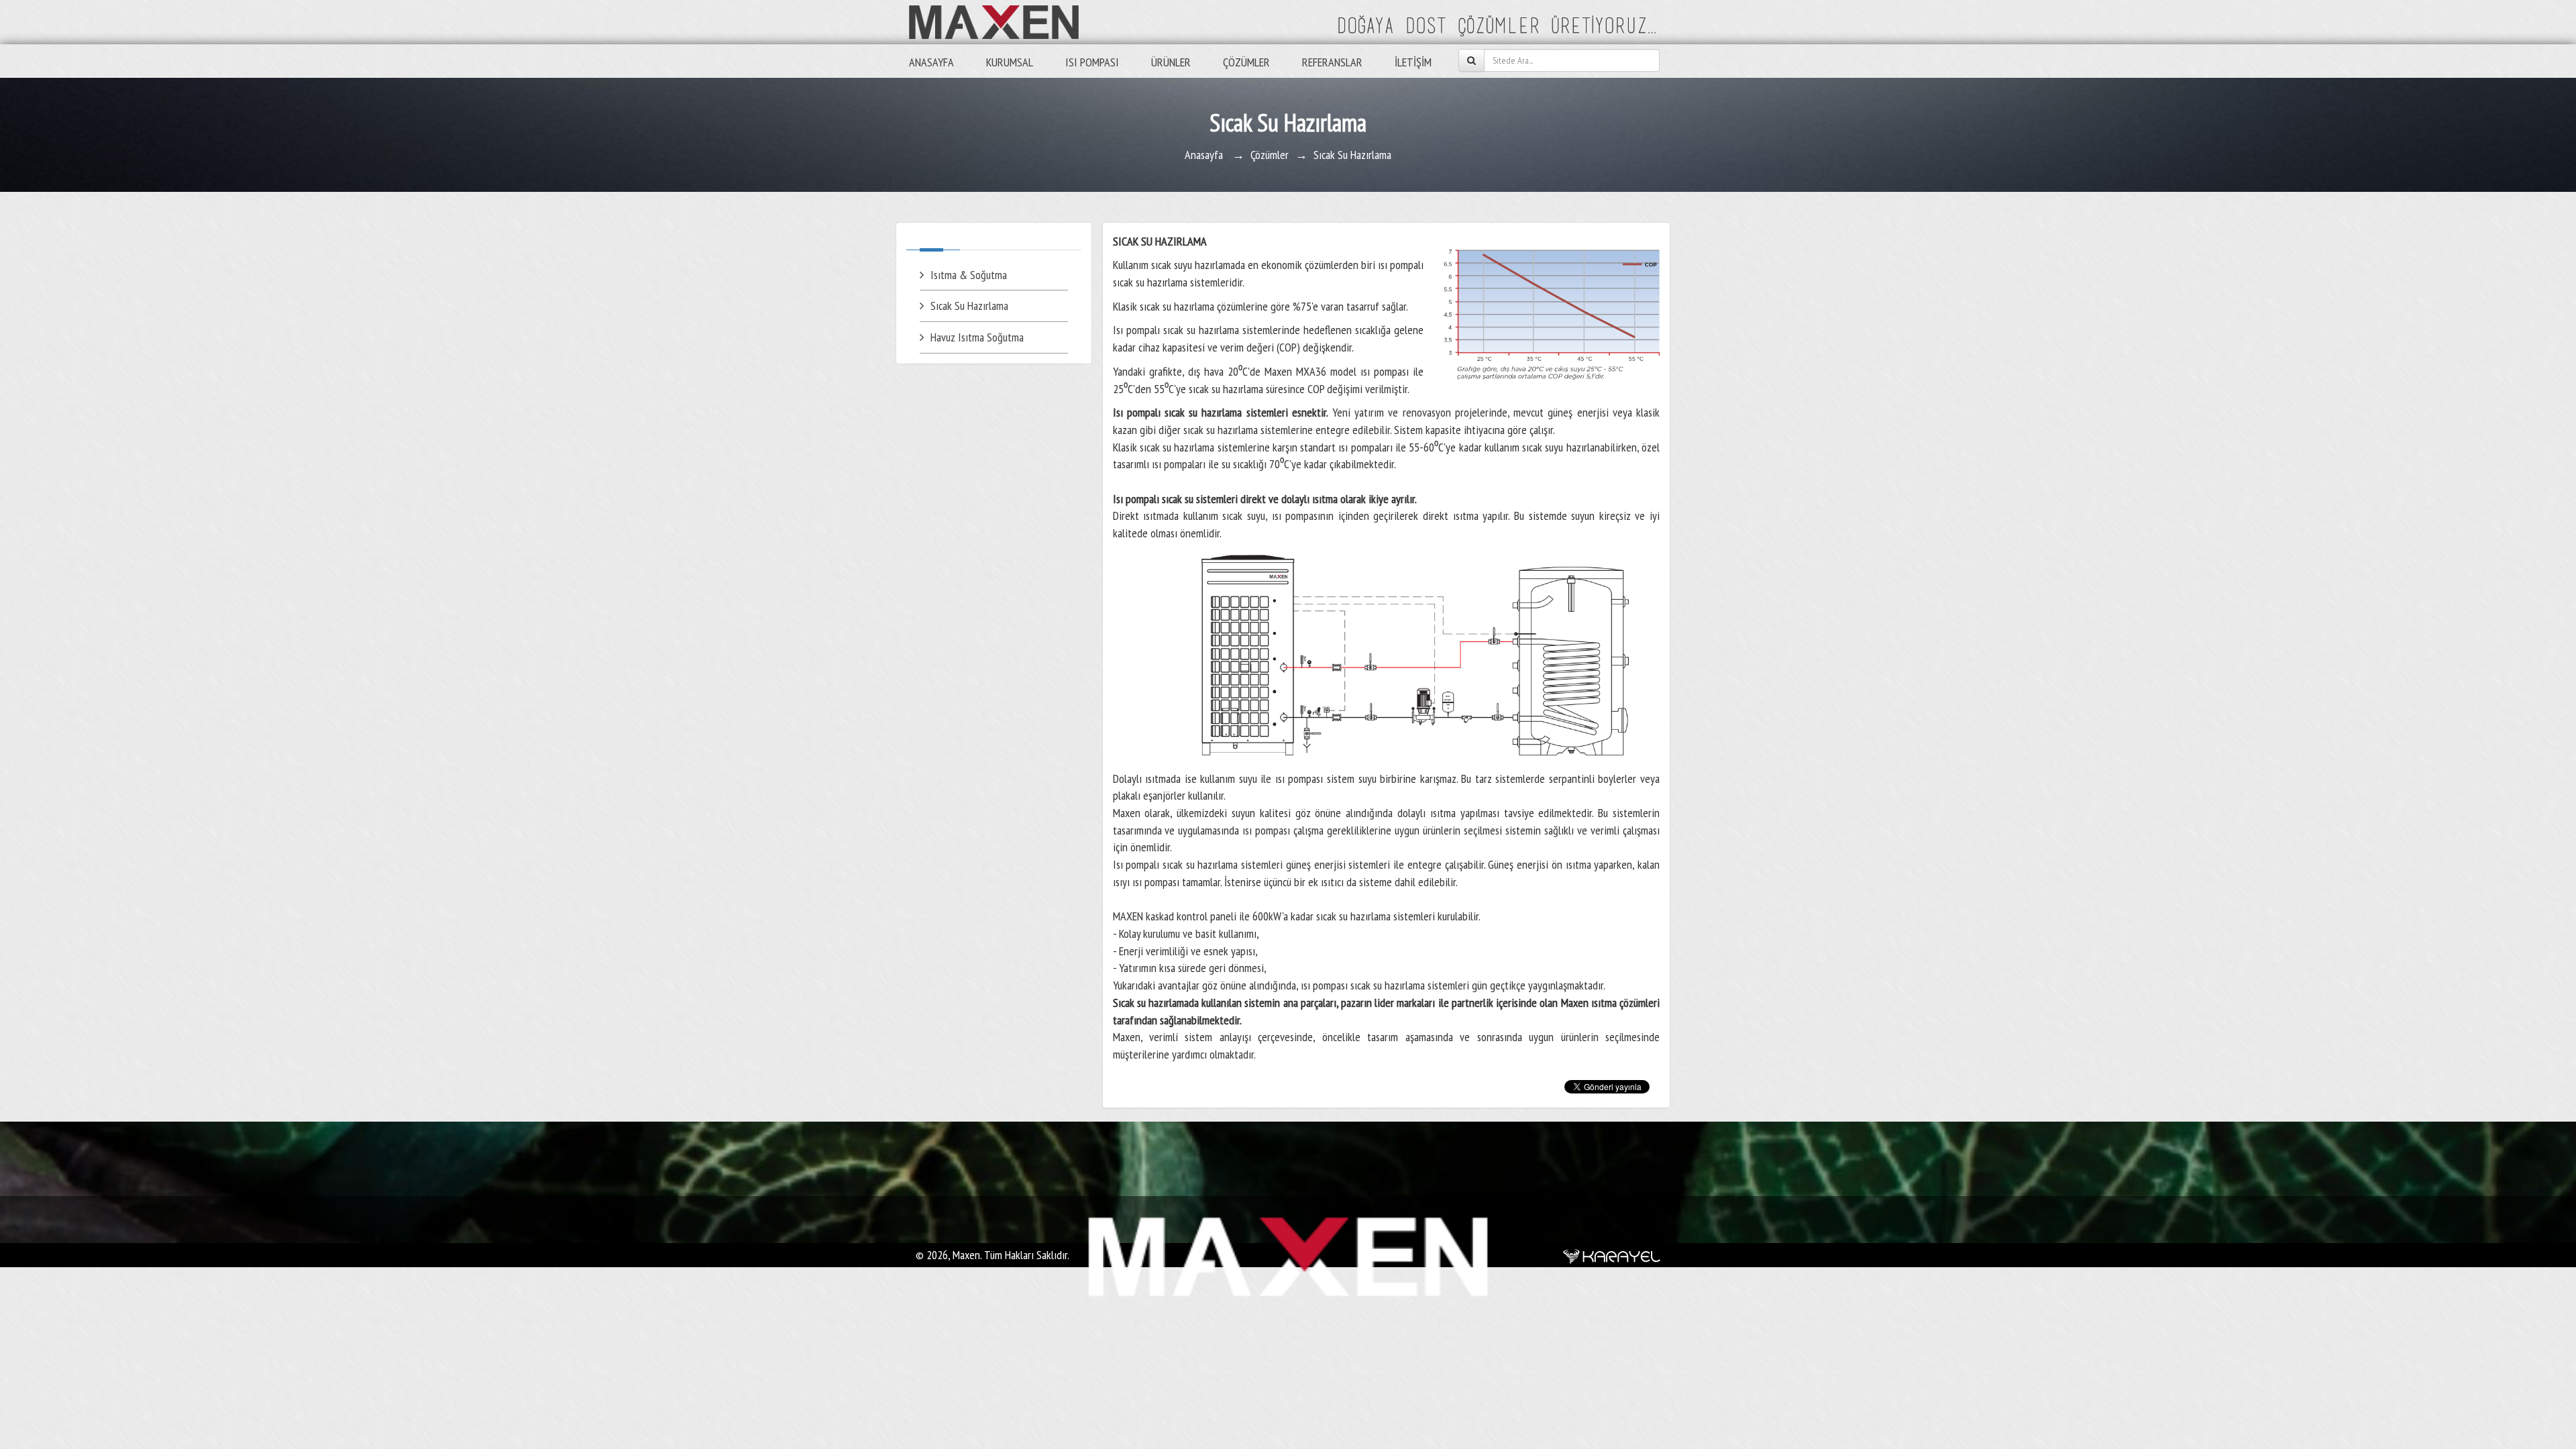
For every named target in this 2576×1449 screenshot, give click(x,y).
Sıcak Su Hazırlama (969, 306)
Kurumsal (1010, 62)
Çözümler (1246, 62)
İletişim (1413, 62)
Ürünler (1171, 62)
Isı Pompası (1092, 62)
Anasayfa (931, 62)
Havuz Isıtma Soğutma (977, 337)
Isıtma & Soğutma (969, 275)
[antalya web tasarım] (1612, 1255)
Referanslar (1332, 62)
